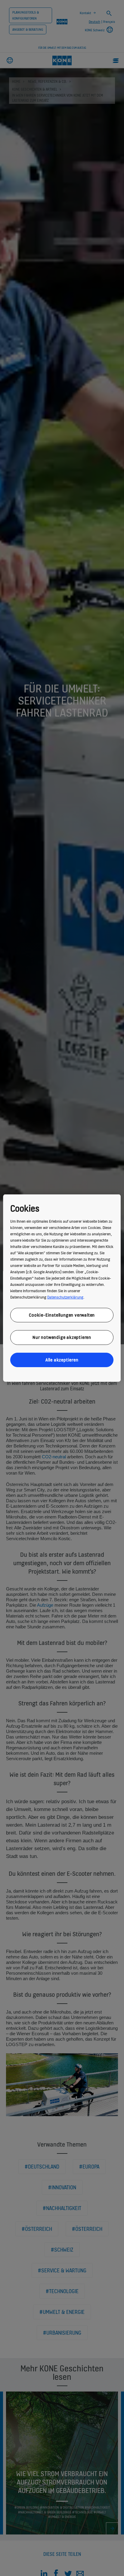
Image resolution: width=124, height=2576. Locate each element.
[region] (62, 1288)
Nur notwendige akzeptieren (62, 1337)
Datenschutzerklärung (65, 1297)
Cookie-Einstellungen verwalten (62, 1315)
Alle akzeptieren (62, 1359)
